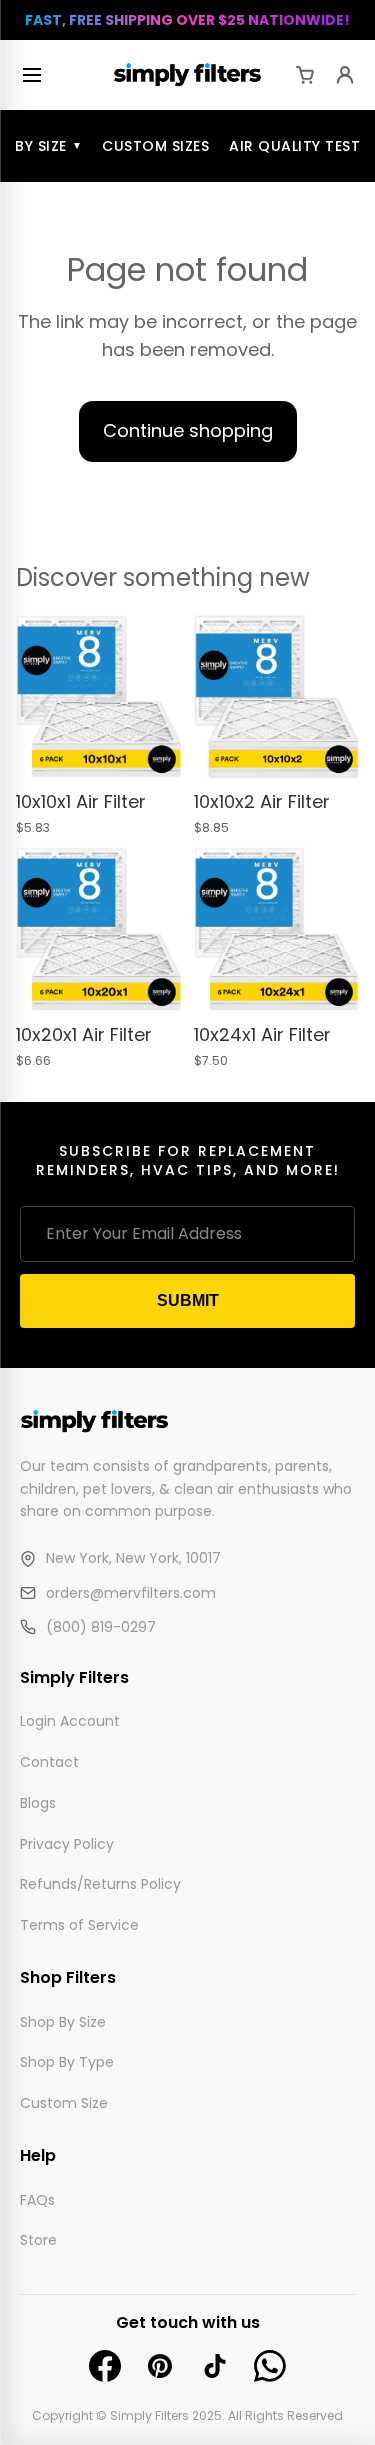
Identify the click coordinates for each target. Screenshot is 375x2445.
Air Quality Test (294, 146)
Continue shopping (188, 430)
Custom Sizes (155, 146)
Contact (49, 1762)
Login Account (70, 1721)
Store (38, 2240)
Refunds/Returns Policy (100, 1884)
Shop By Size (63, 2021)
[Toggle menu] (36, 75)
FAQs (37, 2199)
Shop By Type (67, 2062)
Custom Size (64, 2103)
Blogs (38, 1802)
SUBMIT (188, 1300)
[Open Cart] (305, 75)
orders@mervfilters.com (131, 1592)
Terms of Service (79, 1925)
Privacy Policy (67, 1843)
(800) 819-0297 (101, 1627)
